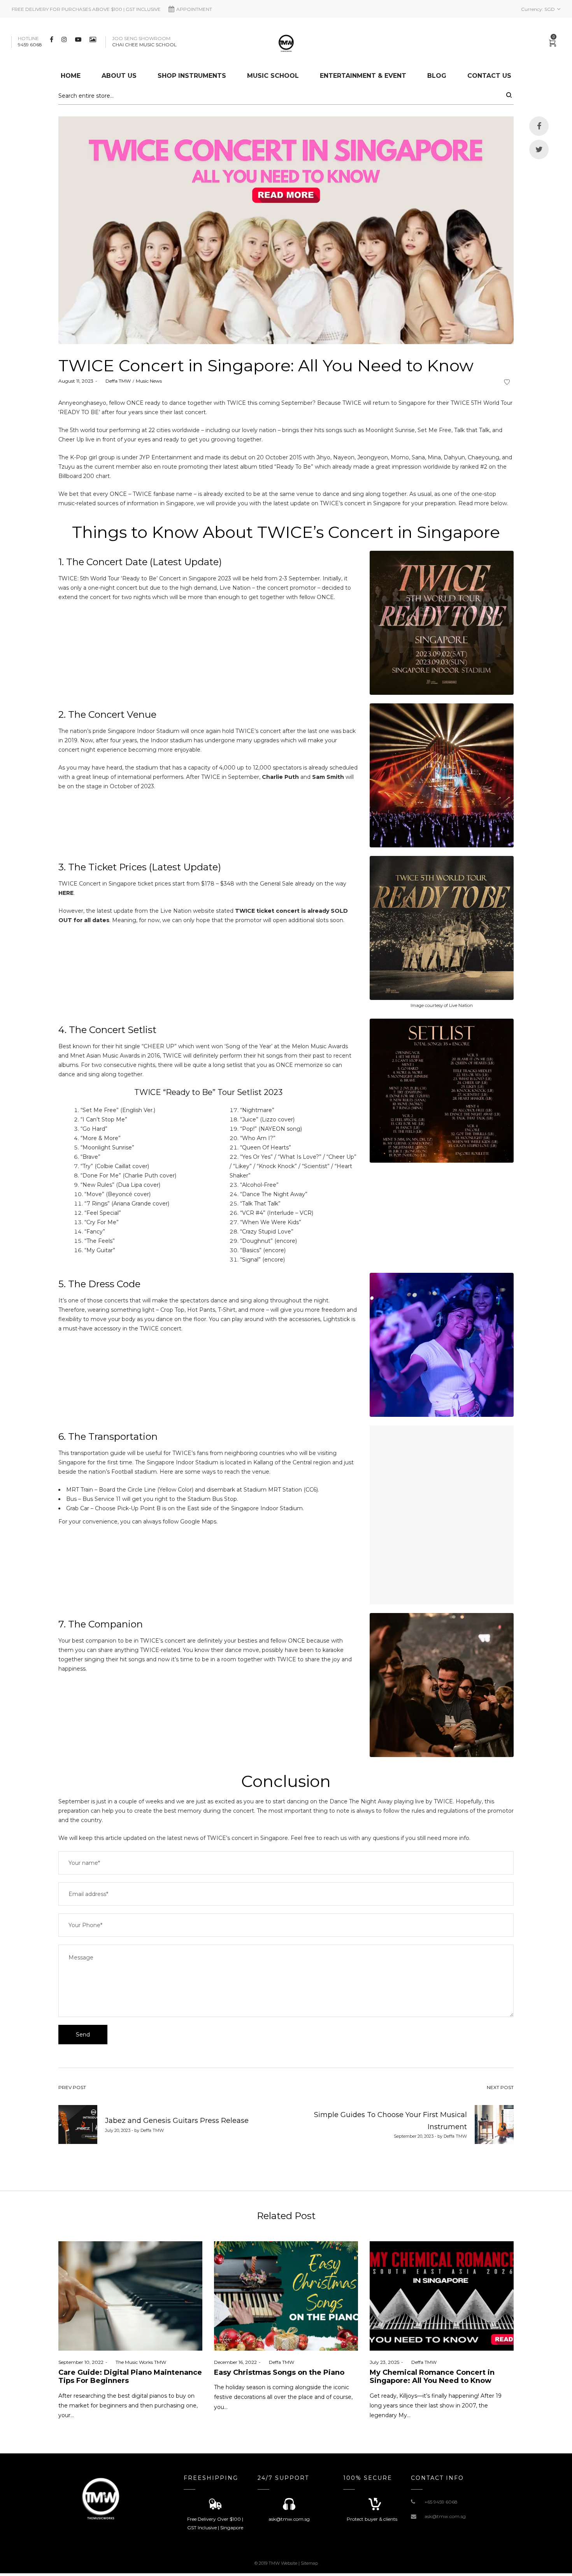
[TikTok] (94, 39)
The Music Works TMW (138, 2362)
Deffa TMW (115, 381)
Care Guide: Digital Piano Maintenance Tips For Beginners (130, 2377)
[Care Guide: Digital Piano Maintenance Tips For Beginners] (130, 2296)
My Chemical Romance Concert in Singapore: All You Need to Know (432, 2377)
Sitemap (309, 2563)
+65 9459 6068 (441, 2502)
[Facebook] (53, 39)
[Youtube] (79, 39)
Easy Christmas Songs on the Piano (279, 2372)
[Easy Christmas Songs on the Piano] (286, 2296)
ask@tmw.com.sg (445, 2516)
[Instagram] (65, 39)
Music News (149, 381)
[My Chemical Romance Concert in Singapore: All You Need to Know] (442, 2296)
